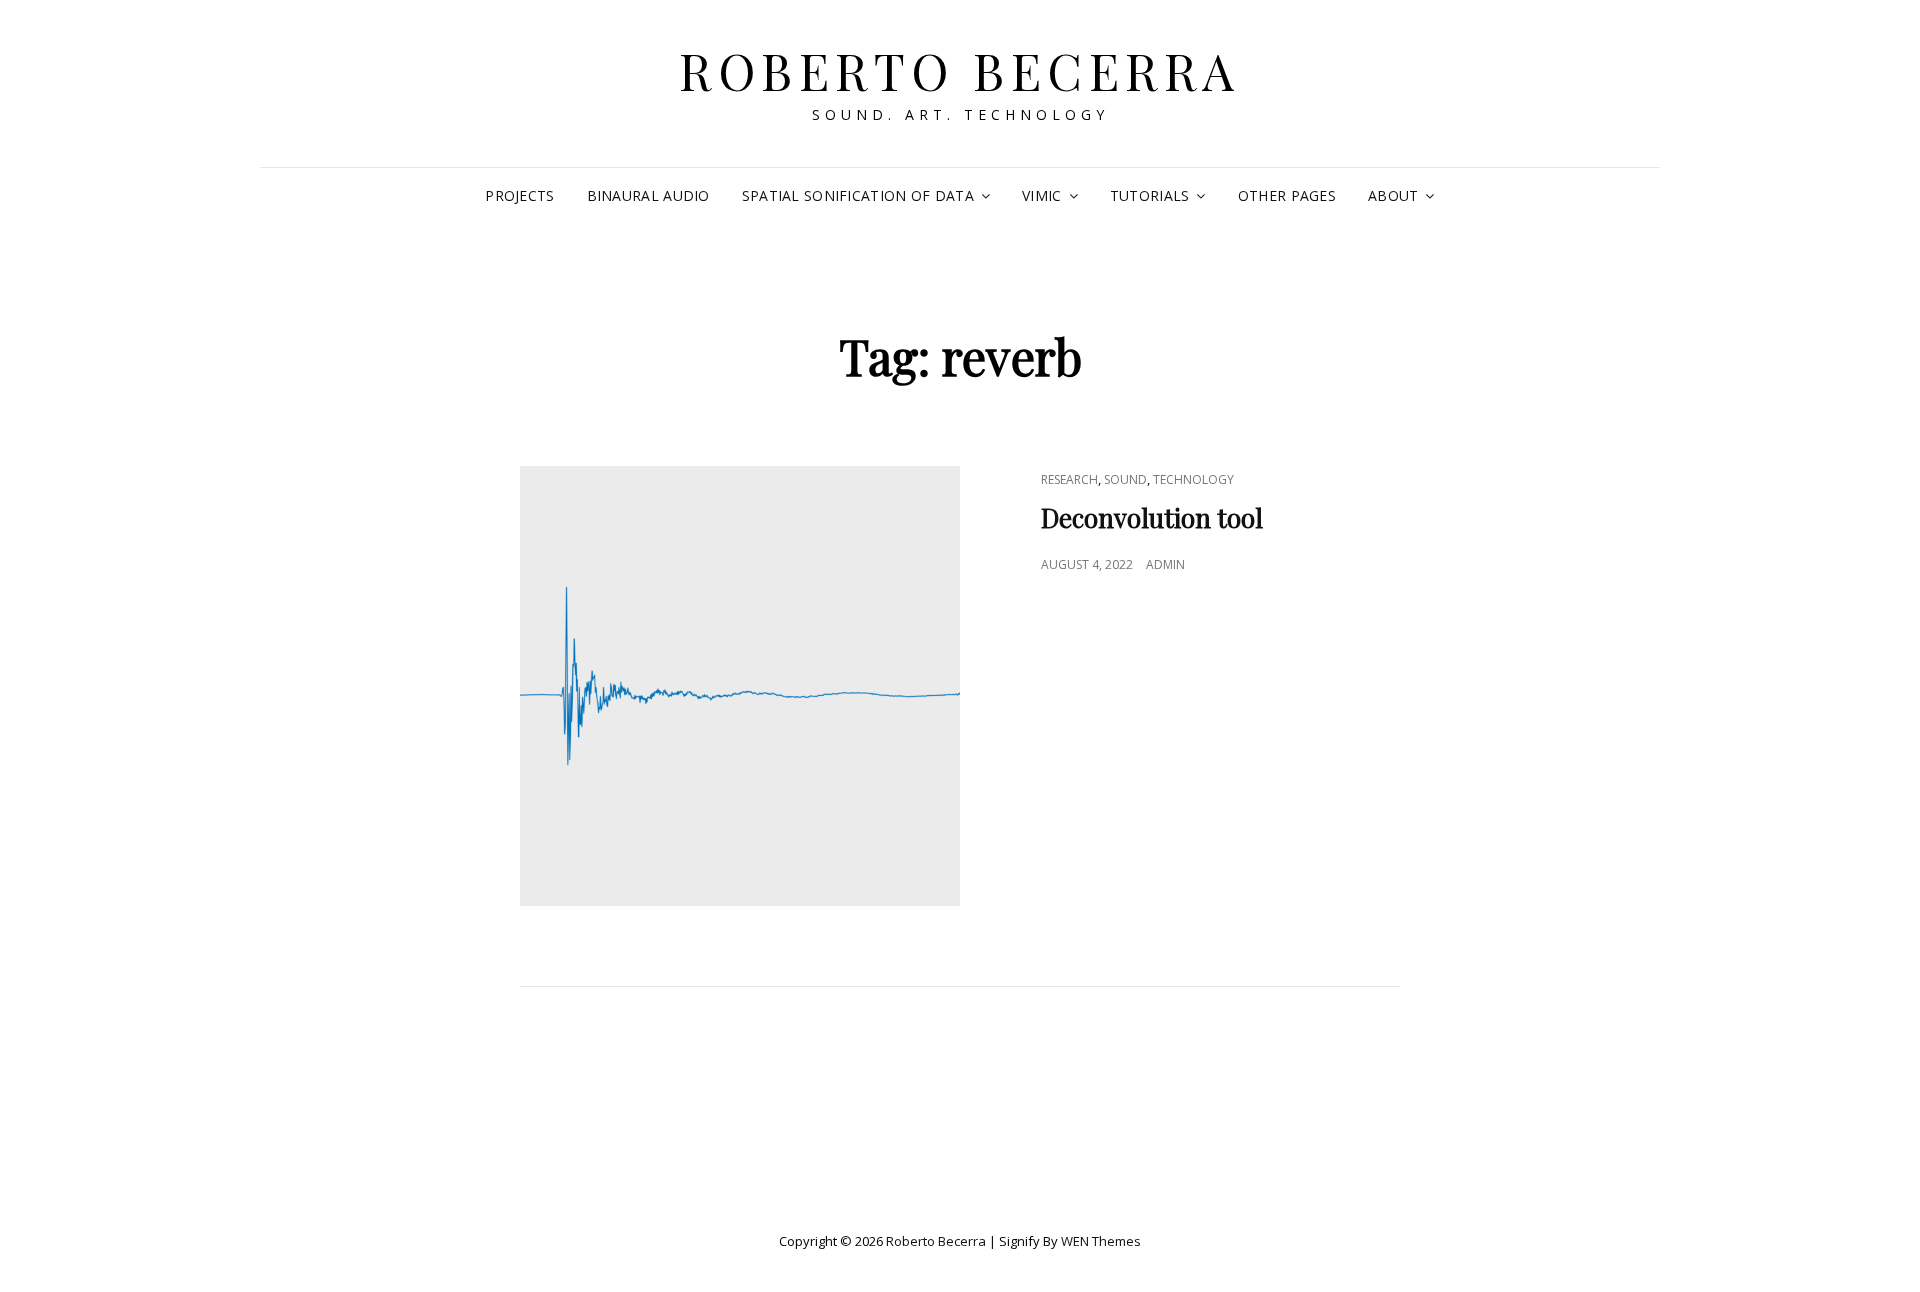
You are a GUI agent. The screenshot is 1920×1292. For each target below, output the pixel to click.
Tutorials (1150, 195)
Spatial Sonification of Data (858, 195)
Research (1069, 479)
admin (1165, 564)
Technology (1193, 479)
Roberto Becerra (960, 70)
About (1393, 195)
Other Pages (1287, 195)
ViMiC (1041, 195)
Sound (1125, 479)
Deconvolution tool (1152, 517)
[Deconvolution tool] (740, 686)
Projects (519, 195)
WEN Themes (1101, 1241)
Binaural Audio (648, 195)
